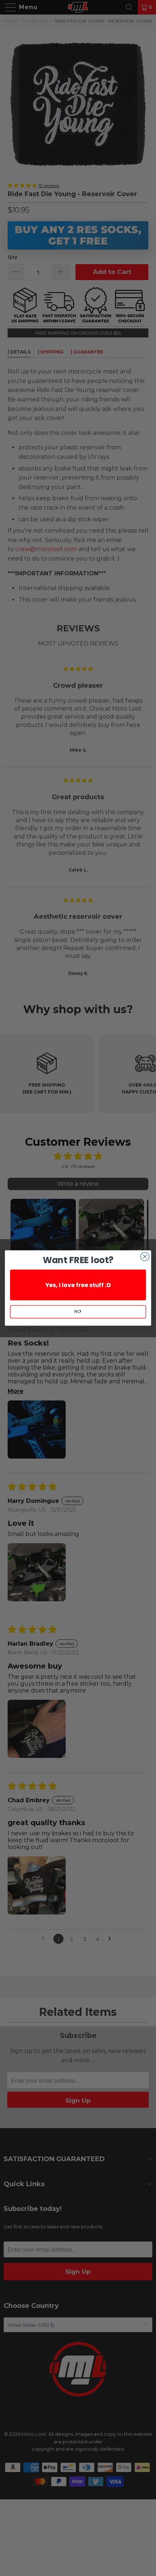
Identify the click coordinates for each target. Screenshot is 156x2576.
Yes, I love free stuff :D (78, 1285)
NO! (78, 1312)
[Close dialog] (145, 1257)
